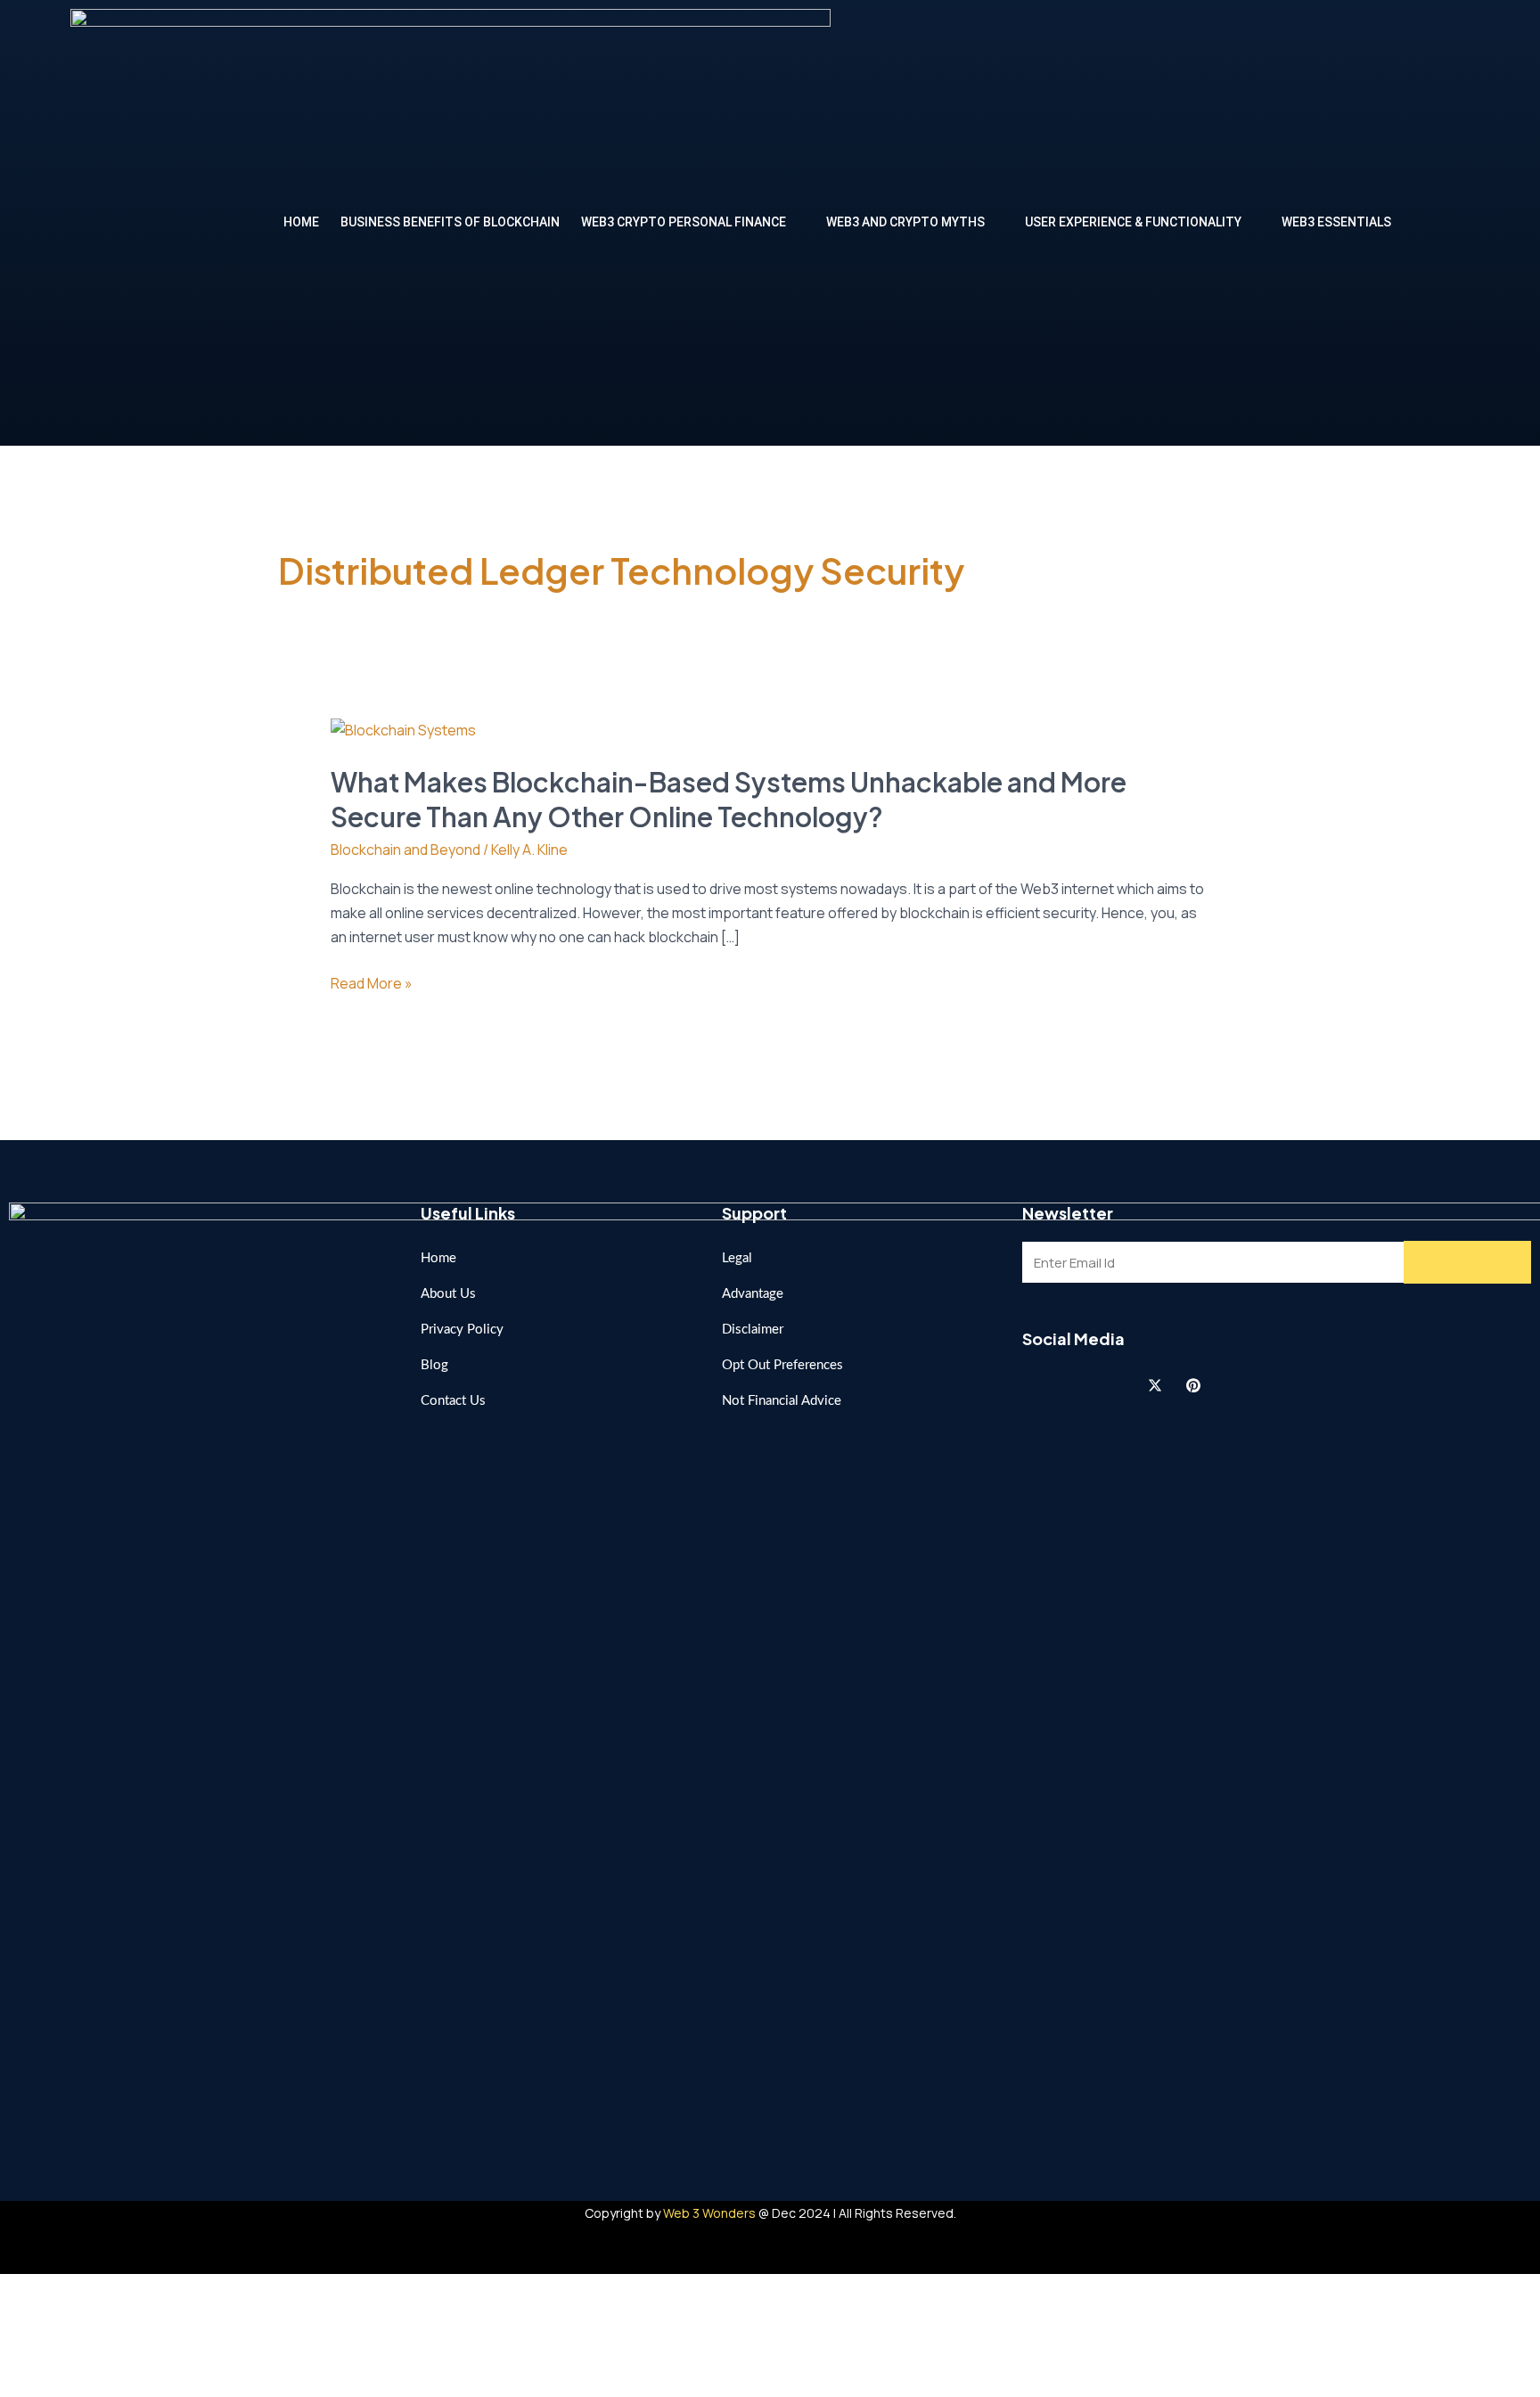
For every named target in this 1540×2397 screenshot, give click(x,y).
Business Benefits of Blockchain (450, 222)
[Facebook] (1040, 1384)
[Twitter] (1155, 1384)
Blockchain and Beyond (405, 850)
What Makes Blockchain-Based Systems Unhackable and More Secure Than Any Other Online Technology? (729, 799)
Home (301, 222)
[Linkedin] (1117, 1384)
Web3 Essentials (1336, 222)
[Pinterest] (1193, 1384)
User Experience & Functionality (1133, 222)
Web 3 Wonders (709, 2213)
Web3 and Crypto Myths (905, 222)
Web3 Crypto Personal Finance (684, 222)
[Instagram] (1078, 1384)
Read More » (372, 984)
